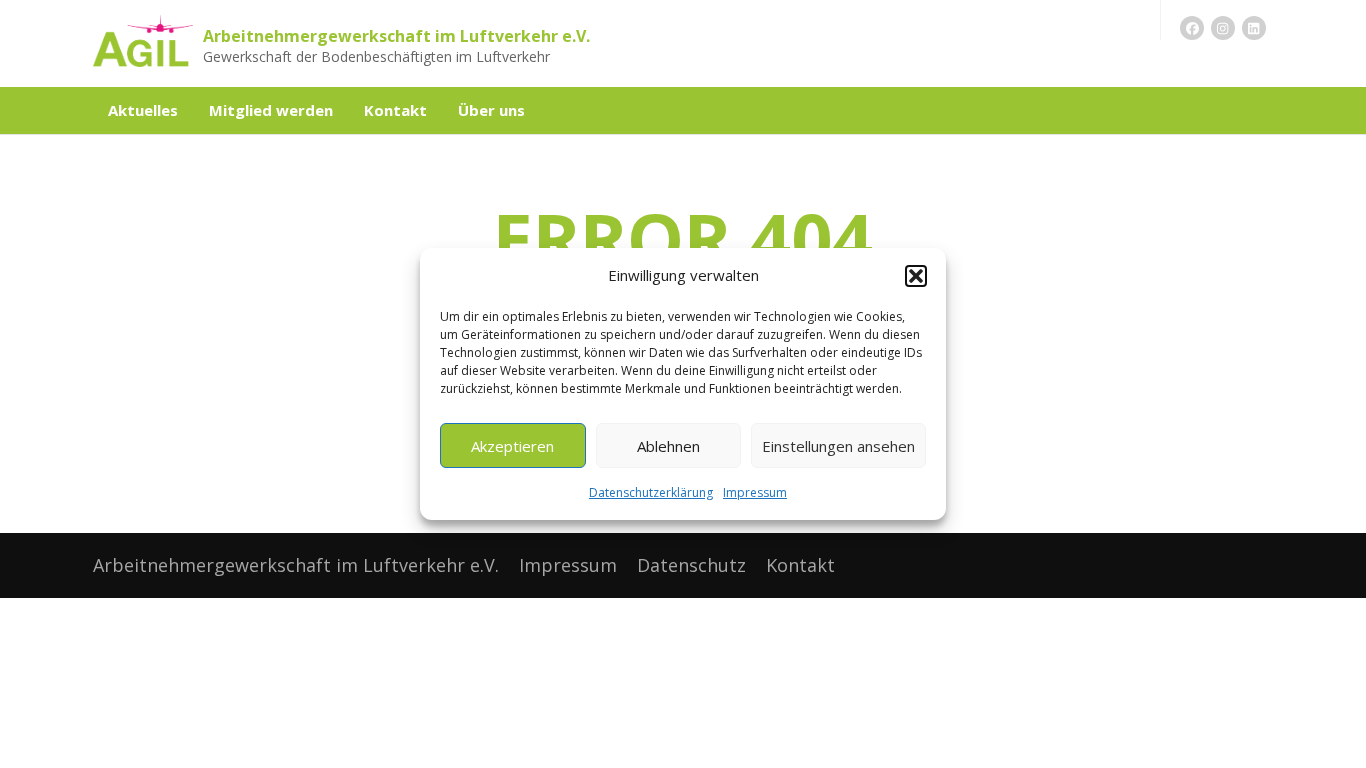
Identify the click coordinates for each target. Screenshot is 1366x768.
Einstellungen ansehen (838, 446)
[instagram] (1223, 28)
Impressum (755, 492)
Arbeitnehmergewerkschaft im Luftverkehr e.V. (396, 36)
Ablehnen (668, 446)
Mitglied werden (271, 110)
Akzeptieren (512, 446)
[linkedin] (1254, 28)
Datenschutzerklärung (651, 492)
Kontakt (395, 110)
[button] (916, 276)
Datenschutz (691, 565)
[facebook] (1192, 28)
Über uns (491, 110)
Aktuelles (143, 110)
